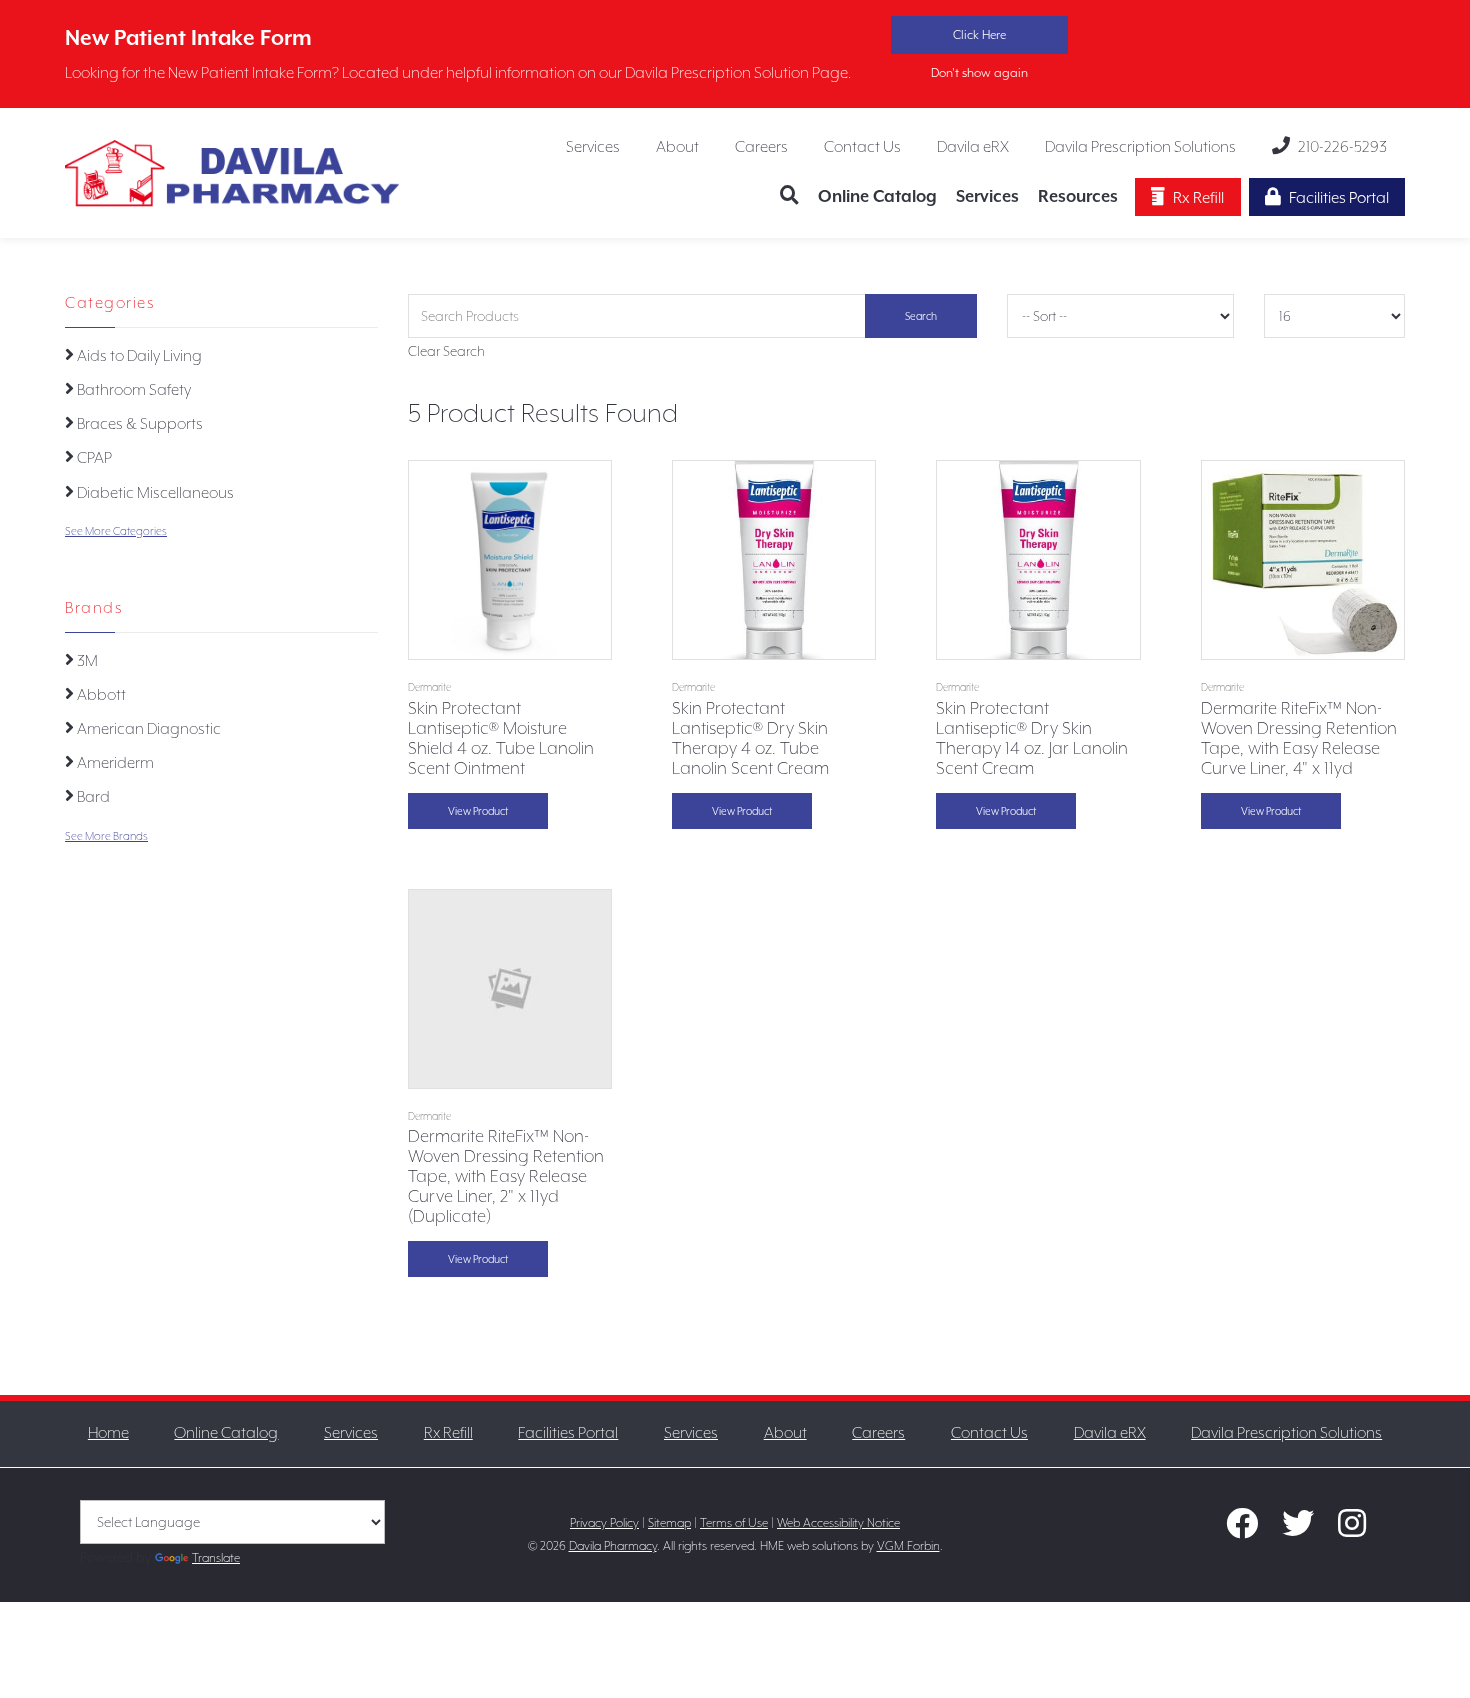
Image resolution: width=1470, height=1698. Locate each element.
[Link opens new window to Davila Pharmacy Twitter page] (1298, 1529)
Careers (761, 147)
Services (593, 147)
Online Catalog (877, 196)
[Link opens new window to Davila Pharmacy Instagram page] (1352, 1529)
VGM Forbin (908, 1546)
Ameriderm (114, 763)
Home (108, 1433)
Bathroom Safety (132, 390)
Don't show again (979, 73)
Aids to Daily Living (138, 356)
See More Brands (106, 836)
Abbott (100, 695)
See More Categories (116, 531)
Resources (1078, 196)
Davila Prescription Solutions (1140, 147)
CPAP (93, 458)
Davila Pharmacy (613, 1546)
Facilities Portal (1339, 198)
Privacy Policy (604, 1523)
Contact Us (862, 147)
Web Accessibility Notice (838, 1523)
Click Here (979, 35)
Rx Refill (1198, 198)
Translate (216, 1558)
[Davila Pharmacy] (232, 171)
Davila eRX (973, 147)
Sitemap (669, 1523)
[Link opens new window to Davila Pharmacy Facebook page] (1242, 1529)
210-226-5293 (1342, 147)
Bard (92, 797)
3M (86, 661)
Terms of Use (734, 1523)
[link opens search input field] (794, 197)
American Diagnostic (147, 729)
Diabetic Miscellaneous (154, 493)
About (677, 147)
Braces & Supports (138, 424)
